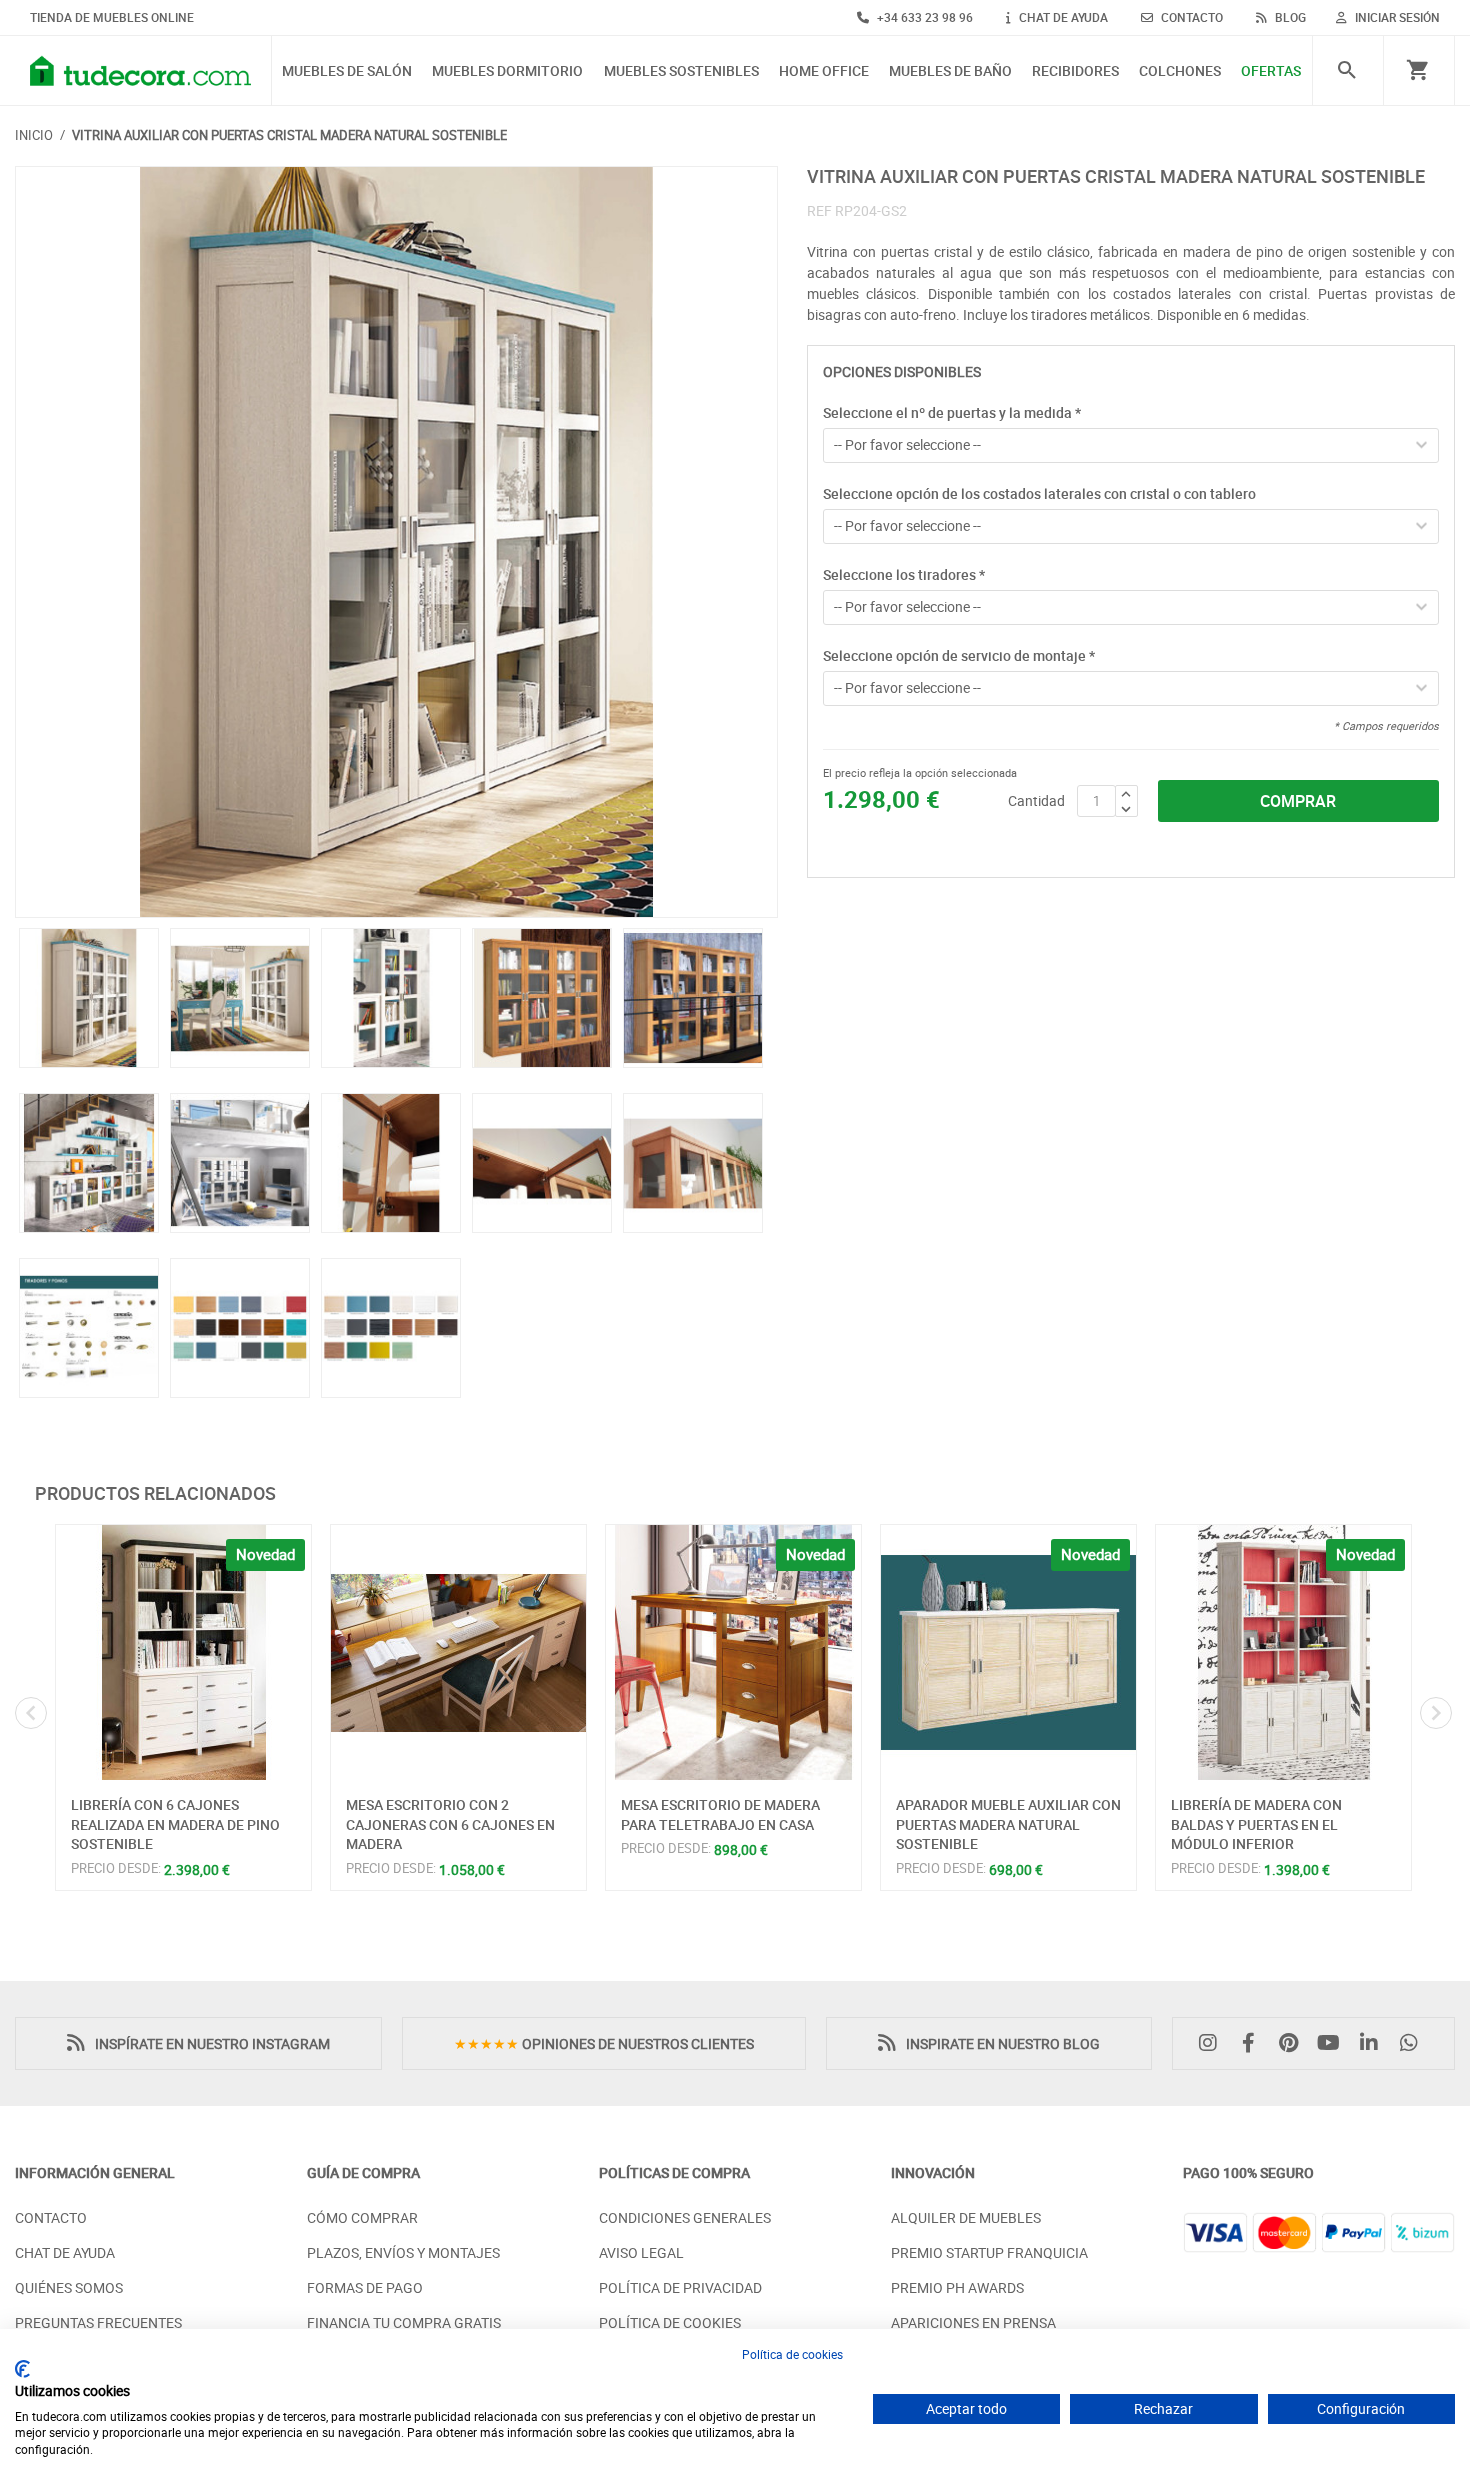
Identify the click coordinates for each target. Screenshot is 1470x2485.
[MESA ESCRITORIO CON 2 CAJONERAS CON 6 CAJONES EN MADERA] (458, 1652)
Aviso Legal (641, 2252)
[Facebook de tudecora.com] (1253, 2043)
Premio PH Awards (957, 2287)
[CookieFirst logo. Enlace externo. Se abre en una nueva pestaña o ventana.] (22, 2369)
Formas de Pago (365, 2287)
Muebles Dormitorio (507, 71)
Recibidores (1075, 71)
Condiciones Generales (685, 2217)
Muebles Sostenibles (681, 71)
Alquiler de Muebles (966, 2217)
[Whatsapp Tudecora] (1414, 2043)
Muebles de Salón (347, 71)
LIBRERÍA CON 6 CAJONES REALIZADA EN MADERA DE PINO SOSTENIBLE (175, 1824)
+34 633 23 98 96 (923, 17)
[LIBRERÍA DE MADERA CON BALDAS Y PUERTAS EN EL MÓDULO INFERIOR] (1283, 1652)
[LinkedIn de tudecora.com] (1374, 2043)
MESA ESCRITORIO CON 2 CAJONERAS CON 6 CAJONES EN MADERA (450, 1824)
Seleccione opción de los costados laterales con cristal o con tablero (1039, 493)
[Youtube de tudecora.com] (1334, 2043)
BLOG (1289, 17)
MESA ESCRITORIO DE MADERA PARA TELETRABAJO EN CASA (720, 1814)
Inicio (34, 135)
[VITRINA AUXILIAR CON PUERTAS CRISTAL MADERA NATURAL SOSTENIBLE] (396, 542)
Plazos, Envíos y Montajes (403, 2252)
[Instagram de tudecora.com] (1213, 2043)
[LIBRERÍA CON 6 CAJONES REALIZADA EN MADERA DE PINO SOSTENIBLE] (183, 1652)
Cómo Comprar (362, 2217)
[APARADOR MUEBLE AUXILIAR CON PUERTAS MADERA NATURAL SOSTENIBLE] (1008, 1652)
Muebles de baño (950, 71)
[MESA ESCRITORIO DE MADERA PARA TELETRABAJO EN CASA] (733, 1652)
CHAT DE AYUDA (1062, 17)
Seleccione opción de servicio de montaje (959, 655)
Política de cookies (792, 2354)
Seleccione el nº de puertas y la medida (952, 412)
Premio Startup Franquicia (989, 2252)
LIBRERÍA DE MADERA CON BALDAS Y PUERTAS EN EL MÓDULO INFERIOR (1256, 1824)
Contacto (51, 2217)
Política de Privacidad (680, 2287)
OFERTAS (1271, 71)
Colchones (1180, 71)
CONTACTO (1190, 17)
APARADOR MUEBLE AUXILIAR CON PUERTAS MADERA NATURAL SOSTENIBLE (1008, 1824)
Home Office (824, 71)
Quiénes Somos (69, 2287)
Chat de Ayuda (65, 2252)
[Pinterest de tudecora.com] (1293, 2043)
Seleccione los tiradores (904, 574)
